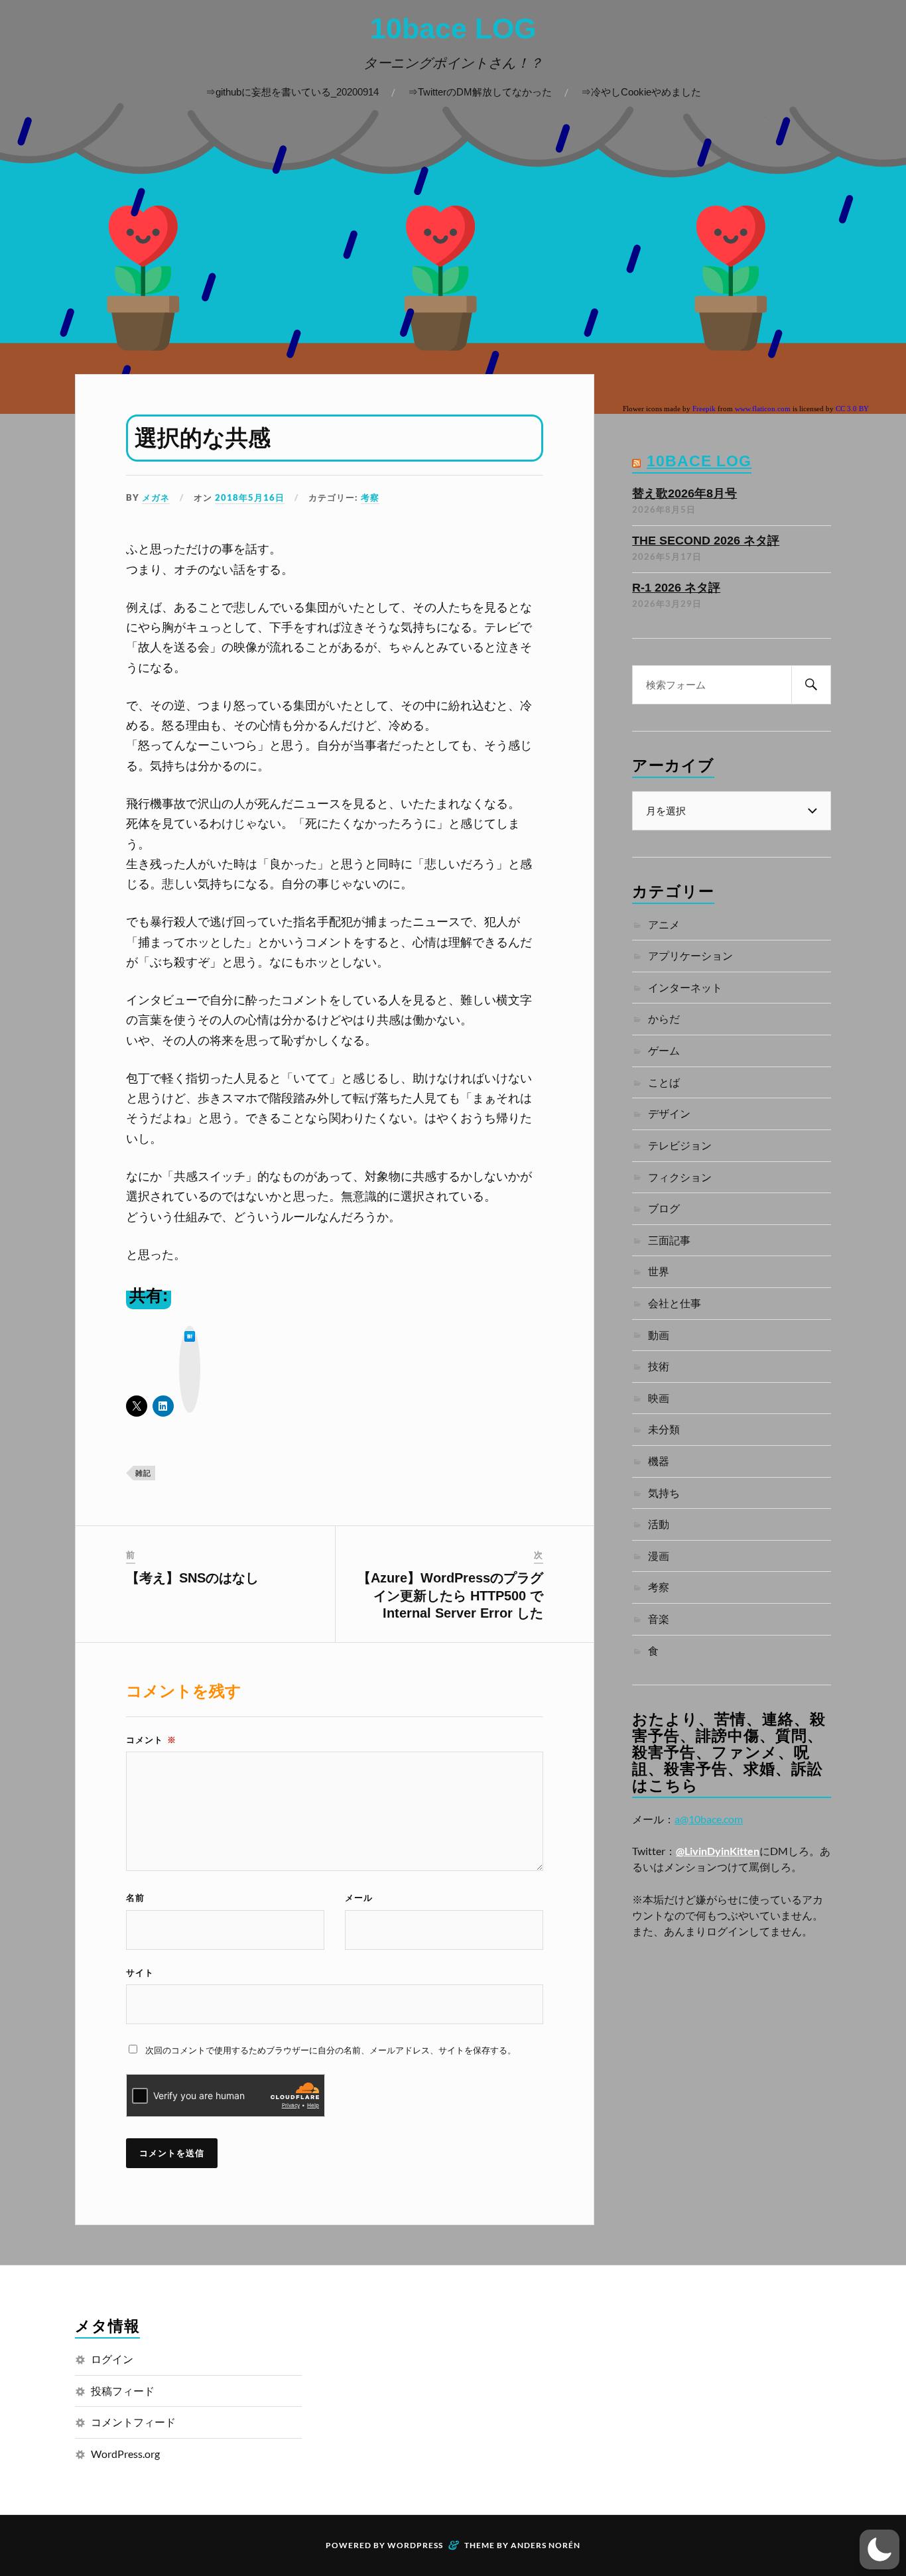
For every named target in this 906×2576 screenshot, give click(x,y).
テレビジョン (680, 1145)
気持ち (664, 1493)
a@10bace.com (709, 1819)
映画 (659, 1398)
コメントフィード (133, 2422)
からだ (664, 1018)
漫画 (659, 1556)
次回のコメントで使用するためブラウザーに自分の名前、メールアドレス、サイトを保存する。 (331, 2050)
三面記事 (669, 1240)
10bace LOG (453, 29)
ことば (664, 1082)
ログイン (112, 2359)
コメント (151, 1740)
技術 (659, 1366)
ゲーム (664, 1050)
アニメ (664, 924)
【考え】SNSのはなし (192, 1578)
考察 (370, 497)
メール (359, 1898)
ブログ (664, 1208)
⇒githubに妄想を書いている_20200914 (292, 92)
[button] (879, 2549)
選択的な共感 (203, 438)
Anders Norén (546, 2545)
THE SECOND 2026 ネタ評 (706, 541)
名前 (135, 1898)
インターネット (685, 987)
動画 (659, 1335)
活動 (659, 1524)
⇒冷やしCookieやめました (641, 92)
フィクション (680, 1177)
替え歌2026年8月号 (684, 493)
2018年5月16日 (250, 497)
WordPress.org (125, 2454)
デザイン (669, 1113)
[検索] (811, 685)
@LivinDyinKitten (718, 1851)
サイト (140, 1972)
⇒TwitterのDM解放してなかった (480, 92)
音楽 (659, 1619)
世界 (659, 1271)
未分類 (664, 1429)
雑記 (143, 1473)
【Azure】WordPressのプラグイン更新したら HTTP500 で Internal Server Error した (450, 1595)
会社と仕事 (675, 1303)
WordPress (415, 2545)
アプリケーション (690, 955)
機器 (659, 1461)
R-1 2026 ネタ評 (676, 588)
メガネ (156, 497)
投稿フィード (123, 2391)
